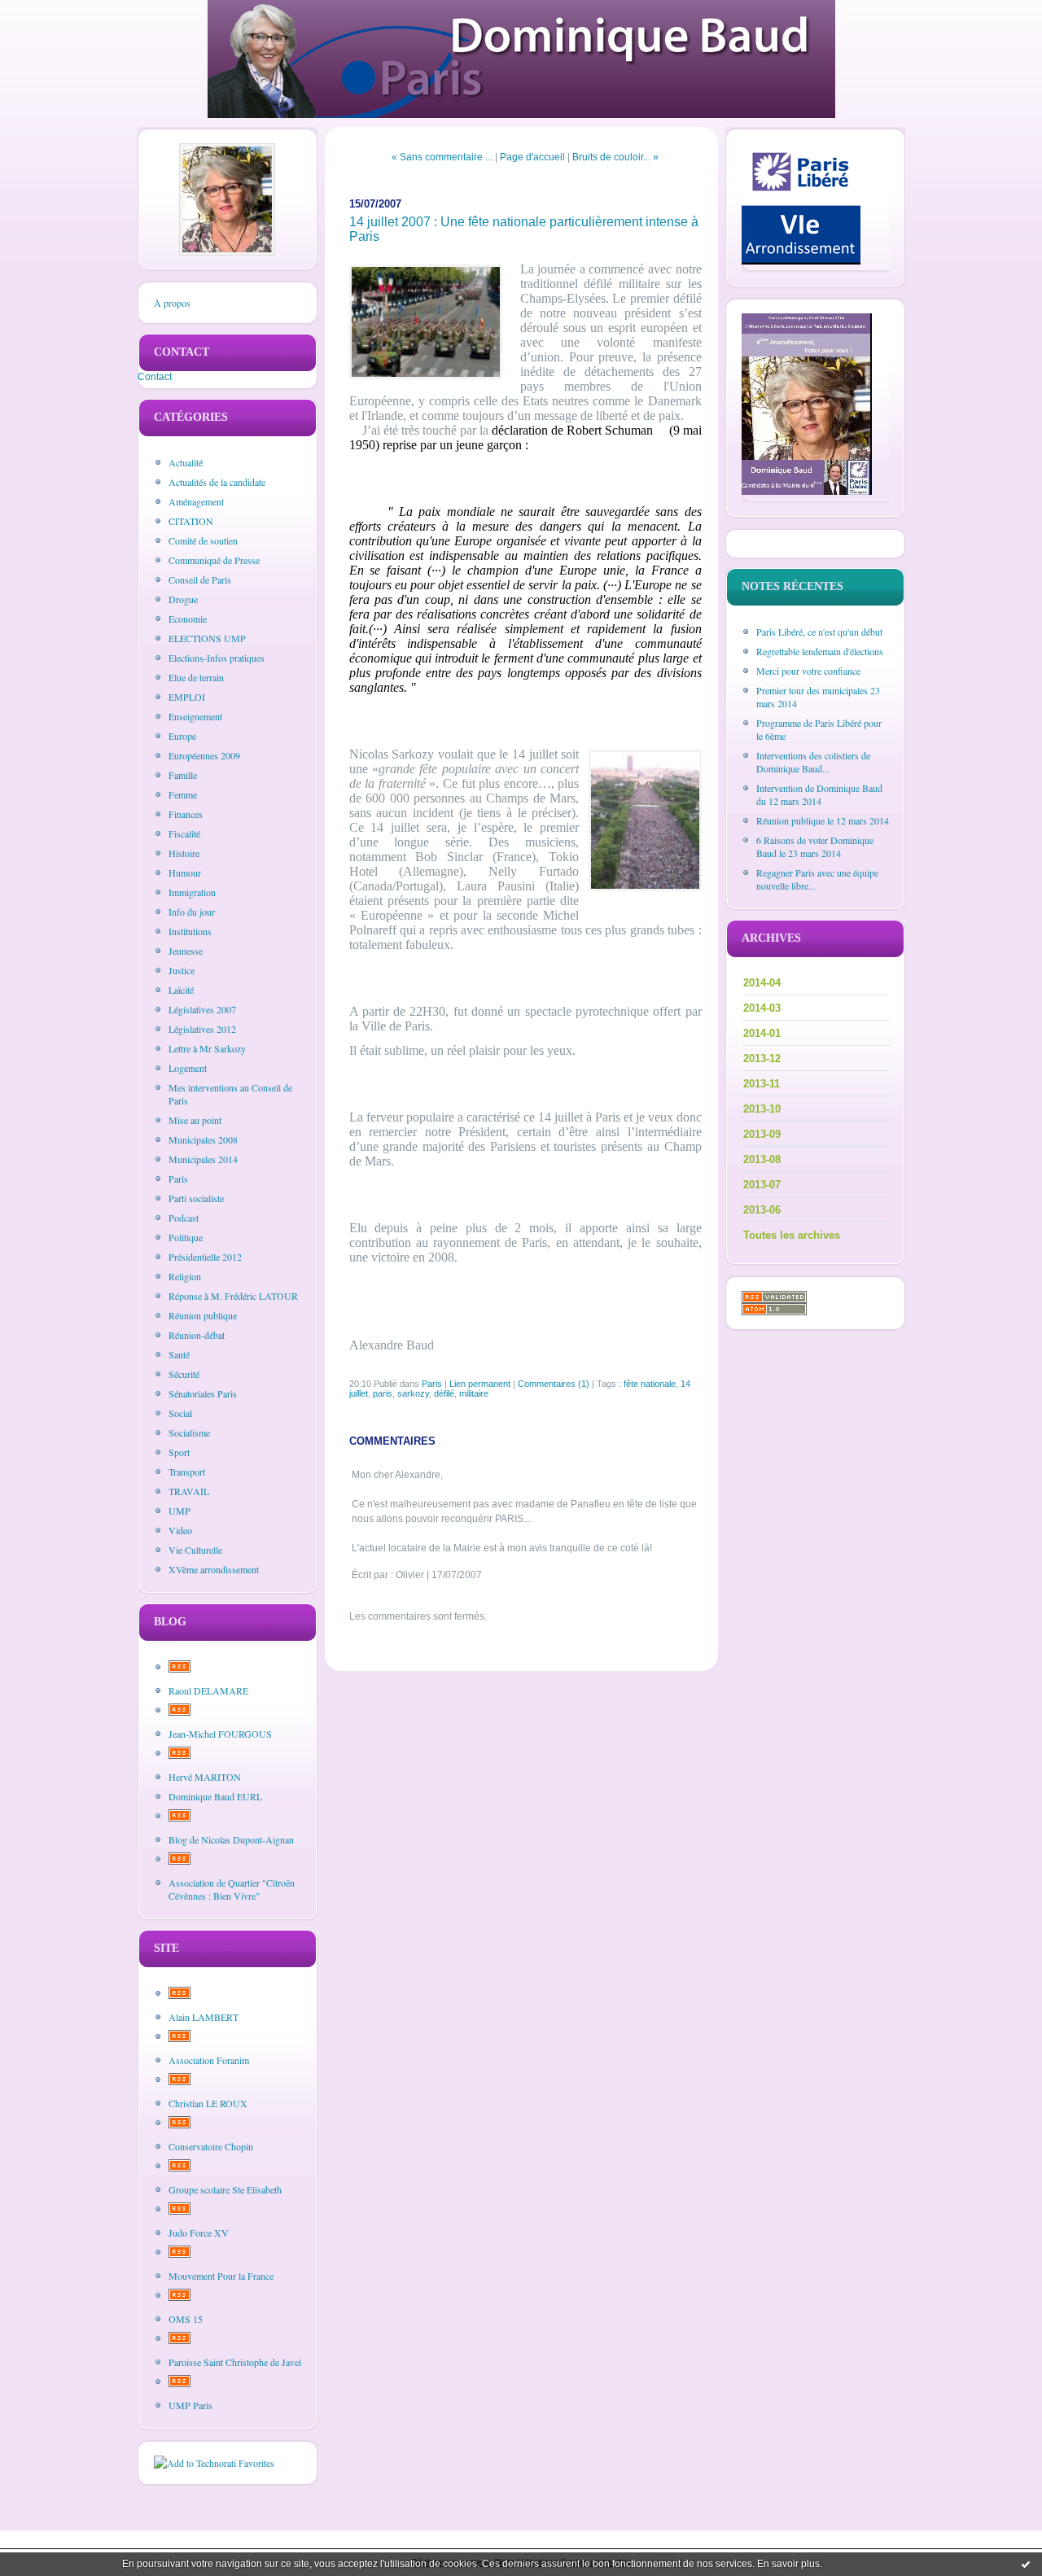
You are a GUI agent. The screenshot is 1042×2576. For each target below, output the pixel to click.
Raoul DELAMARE (208, 1690)
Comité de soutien (203, 540)
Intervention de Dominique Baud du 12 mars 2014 (819, 794)
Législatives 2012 (202, 1029)
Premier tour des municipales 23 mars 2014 (818, 697)
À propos (172, 303)
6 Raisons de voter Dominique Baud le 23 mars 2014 (815, 846)
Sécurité (184, 1374)
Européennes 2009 (204, 755)
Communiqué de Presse (214, 560)
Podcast (184, 1218)
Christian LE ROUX (208, 2103)
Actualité (186, 462)
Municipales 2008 (203, 1139)
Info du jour (192, 912)
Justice (182, 970)
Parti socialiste (196, 1198)
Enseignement (195, 716)
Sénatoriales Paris (203, 1393)
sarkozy (413, 1393)
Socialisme (189, 1432)
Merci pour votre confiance (808, 671)
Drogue (183, 599)
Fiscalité (184, 833)
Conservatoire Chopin (211, 2146)
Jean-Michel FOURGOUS (220, 1734)
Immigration (192, 892)
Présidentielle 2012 (205, 1257)
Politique (186, 1237)
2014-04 (762, 983)
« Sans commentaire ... (442, 157)
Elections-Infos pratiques (217, 658)
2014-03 (762, 1008)
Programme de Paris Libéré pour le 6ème (819, 729)
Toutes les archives (792, 1235)
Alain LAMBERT (204, 2017)
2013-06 (762, 1210)
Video (180, 1530)
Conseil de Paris (200, 579)
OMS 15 (186, 2319)
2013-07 (762, 1185)
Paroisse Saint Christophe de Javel (235, 2362)
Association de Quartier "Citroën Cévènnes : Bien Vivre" (232, 1889)
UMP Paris (190, 2405)
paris (383, 1393)
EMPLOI (187, 697)
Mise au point (195, 1120)
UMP (180, 1511)
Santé (179, 1354)
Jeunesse (186, 951)
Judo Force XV (199, 2233)
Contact (155, 377)
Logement (188, 1068)
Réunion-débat (197, 1335)
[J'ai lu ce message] (1026, 2564)
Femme (183, 794)
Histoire (184, 853)
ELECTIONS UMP (207, 638)
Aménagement (196, 501)
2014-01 (762, 1033)
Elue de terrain (196, 677)
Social (180, 1413)
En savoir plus (788, 2564)
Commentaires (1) (554, 1384)
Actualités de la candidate (217, 482)
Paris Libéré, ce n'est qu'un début (819, 632)
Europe (182, 736)
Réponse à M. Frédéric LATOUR (233, 1296)
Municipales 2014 (203, 1159)
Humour (185, 873)
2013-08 (762, 1159)
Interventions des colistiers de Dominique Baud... (813, 762)
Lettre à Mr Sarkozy (207, 1048)
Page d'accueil (532, 157)
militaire (474, 1393)
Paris (178, 1179)
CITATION (191, 521)
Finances (186, 814)
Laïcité (181, 990)
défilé (444, 1393)
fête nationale (650, 1384)
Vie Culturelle (195, 1550)
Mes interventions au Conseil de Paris (230, 1094)
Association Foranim (209, 2060)
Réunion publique (203, 1315)
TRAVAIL (189, 1491)
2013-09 (762, 1134)
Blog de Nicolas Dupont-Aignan (231, 1839)
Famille (183, 775)
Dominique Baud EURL (215, 1796)
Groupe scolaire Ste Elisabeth (225, 2189)
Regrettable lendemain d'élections (820, 651)
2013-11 (762, 1084)
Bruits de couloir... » (615, 157)
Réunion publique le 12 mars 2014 (823, 820)
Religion (185, 1276)
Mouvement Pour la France (221, 2276)
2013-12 (762, 1058)
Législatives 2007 (202, 1009)
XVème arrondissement (214, 1569)
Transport (187, 1472)
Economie (188, 619)
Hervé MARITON (205, 1777)
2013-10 (762, 1109)
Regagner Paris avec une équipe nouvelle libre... (817, 879)
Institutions (190, 931)
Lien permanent (480, 1384)
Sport (179, 1452)
